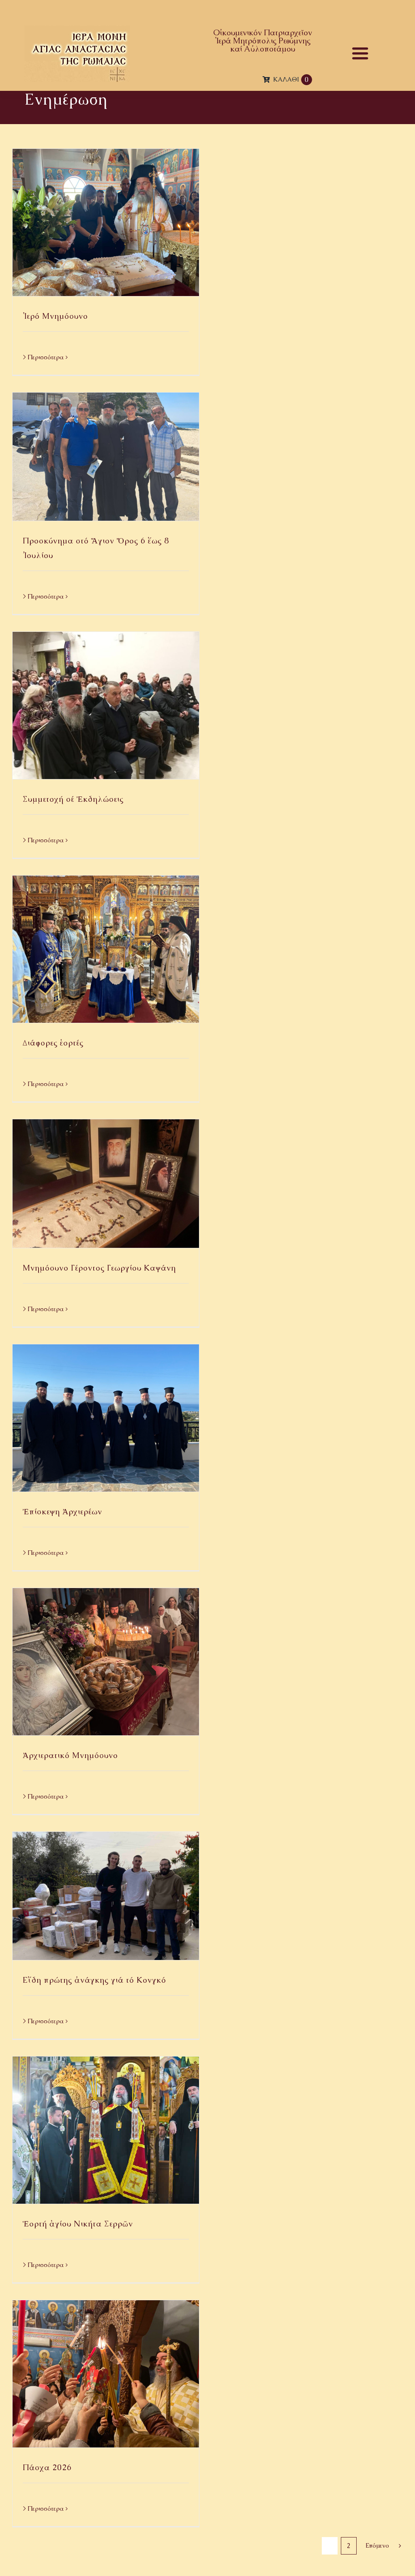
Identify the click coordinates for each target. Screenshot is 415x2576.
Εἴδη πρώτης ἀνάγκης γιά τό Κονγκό (94, 1980)
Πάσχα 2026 (47, 2467)
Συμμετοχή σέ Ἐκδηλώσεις (73, 799)
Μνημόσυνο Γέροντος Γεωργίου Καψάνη (99, 1268)
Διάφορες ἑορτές (53, 1043)
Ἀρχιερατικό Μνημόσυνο (70, 1755)
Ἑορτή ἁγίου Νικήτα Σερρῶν (78, 2224)
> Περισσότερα (43, 357)
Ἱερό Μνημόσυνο (55, 316)
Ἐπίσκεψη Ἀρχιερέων (62, 1511)
